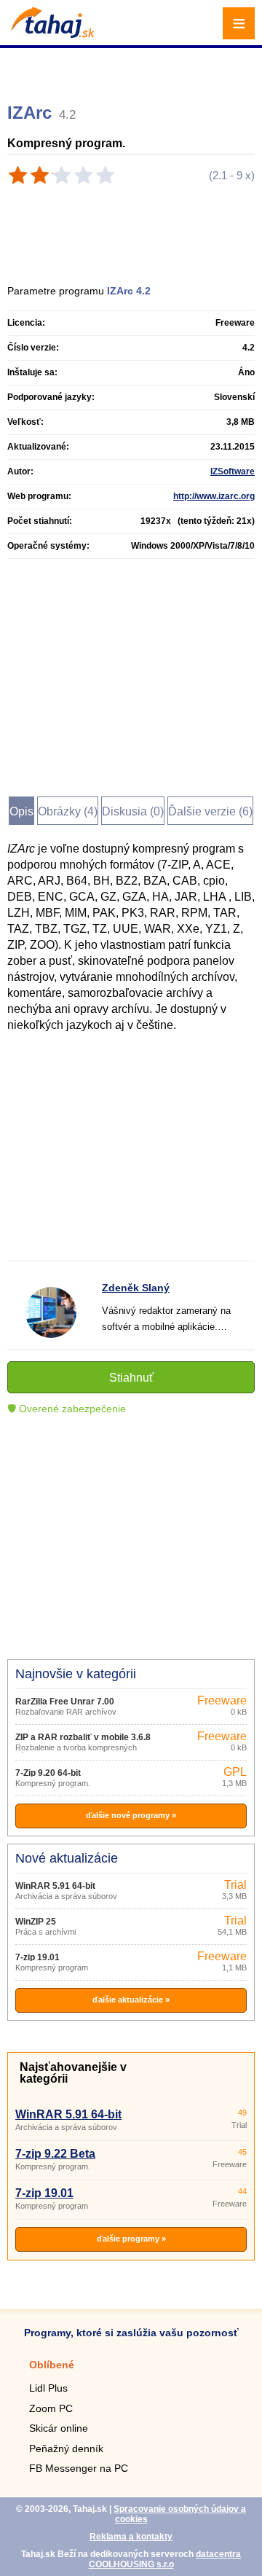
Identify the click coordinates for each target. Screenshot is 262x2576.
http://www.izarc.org (214, 496)
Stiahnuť (131, 1378)
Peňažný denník (66, 2448)
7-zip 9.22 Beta (55, 2154)
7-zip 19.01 (37, 1957)
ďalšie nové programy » (131, 1815)
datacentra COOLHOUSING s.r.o (165, 2559)
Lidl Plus (48, 2388)
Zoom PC (51, 2408)
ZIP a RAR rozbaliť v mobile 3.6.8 (83, 1737)
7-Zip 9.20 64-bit (48, 1773)
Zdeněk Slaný (136, 1288)
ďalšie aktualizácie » (131, 2000)
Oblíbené (52, 2365)
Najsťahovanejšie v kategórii (73, 2073)
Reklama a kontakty (131, 2537)
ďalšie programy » (131, 2239)
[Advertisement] (133, 69)
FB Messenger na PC (79, 2468)
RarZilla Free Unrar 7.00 (65, 1702)
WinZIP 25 (36, 1922)
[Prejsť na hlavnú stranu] (51, 34)
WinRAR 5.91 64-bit (55, 1886)
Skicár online (59, 2428)
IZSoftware (233, 471)
